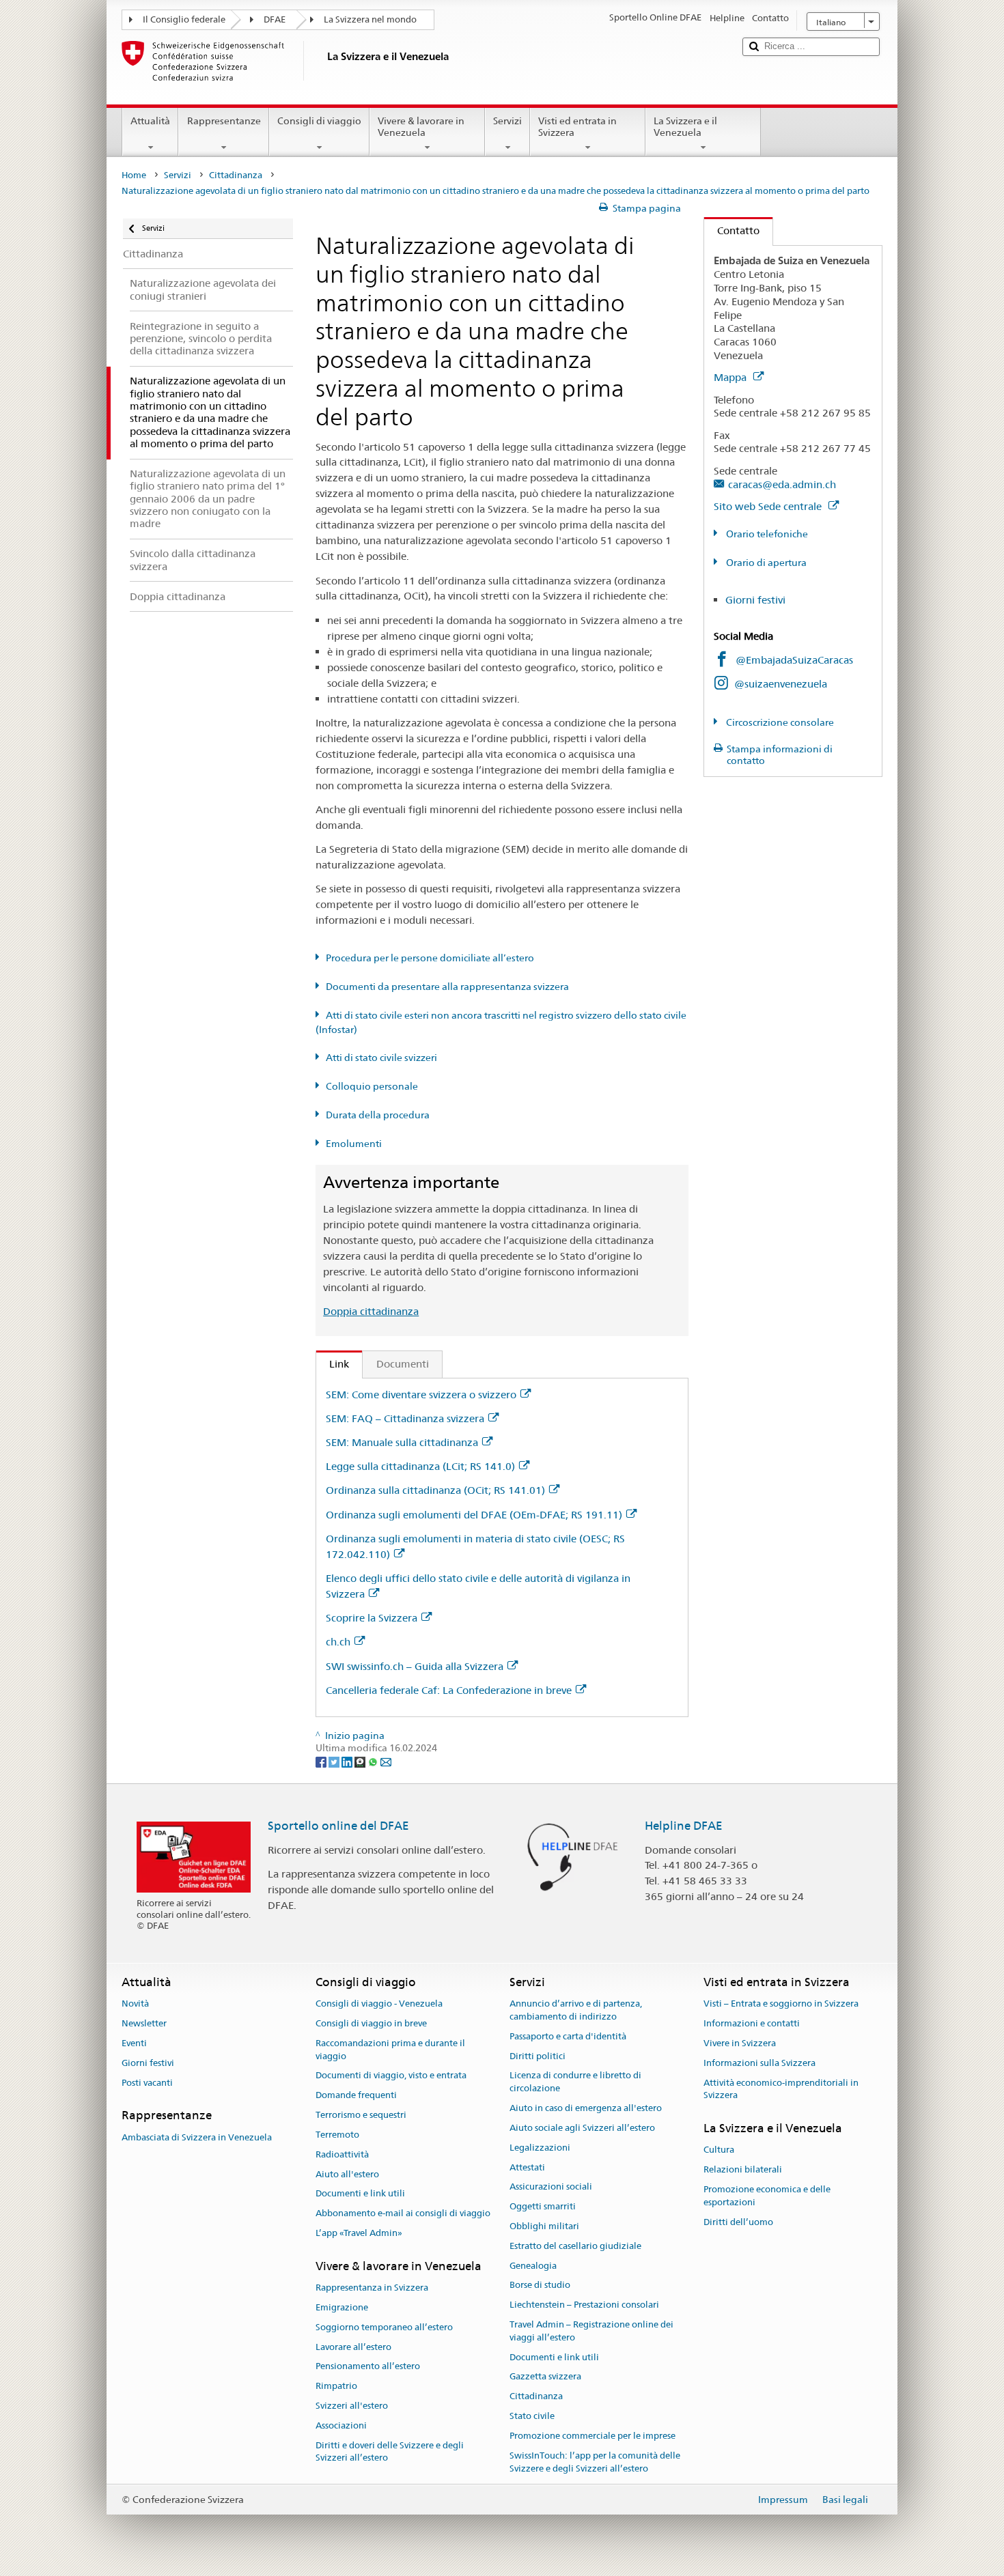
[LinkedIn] (348, 1761)
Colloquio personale (372, 1086)
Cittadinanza (236, 175)
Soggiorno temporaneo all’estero (384, 2327)
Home (134, 175)
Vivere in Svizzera (740, 2043)
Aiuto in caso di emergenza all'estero (586, 2108)
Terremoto (337, 2135)
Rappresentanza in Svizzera (372, 2288)
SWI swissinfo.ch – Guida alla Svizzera (415, 1666)
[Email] (386, 1761)
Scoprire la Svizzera (372, 1618)
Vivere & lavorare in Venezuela (421, 127)
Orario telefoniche (766, 534)
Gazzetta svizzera (545, 2377)
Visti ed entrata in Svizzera (577, 127)
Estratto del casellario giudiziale (575, 2246)
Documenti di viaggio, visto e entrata (391, 2076)
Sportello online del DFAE (338, 1826)
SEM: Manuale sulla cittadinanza (402, 1442)
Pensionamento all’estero (368, 2367)
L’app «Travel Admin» (359, 2233)
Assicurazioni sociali (551, 2187)
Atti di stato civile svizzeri (381, 1058)
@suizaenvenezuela (781, 684)
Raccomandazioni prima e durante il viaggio (390, 2050)
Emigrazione (342, 2307)
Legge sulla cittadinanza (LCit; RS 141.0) (420, 1466)
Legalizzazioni (540, 2148)
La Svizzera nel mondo (370, 19)
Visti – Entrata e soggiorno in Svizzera (781, 2004)
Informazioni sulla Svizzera (759, 2063)
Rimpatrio (336, 2386)
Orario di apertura (765, 563)
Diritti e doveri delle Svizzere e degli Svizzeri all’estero (390, 2452)
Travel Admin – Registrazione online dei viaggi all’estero (591, 2331)
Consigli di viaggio (319, 121)
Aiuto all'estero (347, 2174)
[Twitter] (335, 1761)
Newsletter (144, 2023)
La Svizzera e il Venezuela (685, 127)
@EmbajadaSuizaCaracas (794, 660)
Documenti (403, 1364)
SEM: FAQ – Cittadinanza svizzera (405, 1418)
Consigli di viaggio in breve (371, 2023)
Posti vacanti (147, 2083)
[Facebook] (322, 1761)
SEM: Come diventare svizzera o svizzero (421, 1395)
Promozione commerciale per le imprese (592, 2436)
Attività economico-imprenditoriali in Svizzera (781, 2089)
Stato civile (532, 2416)
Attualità (150, 121)
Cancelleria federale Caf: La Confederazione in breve (449, 1690)
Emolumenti (354, 1144)
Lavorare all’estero (353, 2347)
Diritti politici (538, 2056)
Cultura (719, 2150)
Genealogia (533, 2266)
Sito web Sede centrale (769, 506)
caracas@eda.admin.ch (782, 484)
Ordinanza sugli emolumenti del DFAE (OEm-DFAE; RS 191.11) (474, 1515)
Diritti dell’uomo (738, 2222)
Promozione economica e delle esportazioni (767, 2196)
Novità (135, 2004)
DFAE (275, 19)
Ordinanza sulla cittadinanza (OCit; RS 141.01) (435, 1490)
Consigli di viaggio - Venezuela (379, 2004)
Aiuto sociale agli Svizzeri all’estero (582, 2128)
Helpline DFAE (684, 1826)
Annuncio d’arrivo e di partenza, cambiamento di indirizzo (576, 2011)
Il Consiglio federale (184, 19)
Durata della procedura (378, 1115)
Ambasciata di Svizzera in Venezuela (197, 2137)
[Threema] (361, 1761)
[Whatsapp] (374, 1761)
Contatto (732, 230)
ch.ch (338, 1642)
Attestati (527, 2167)
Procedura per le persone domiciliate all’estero (430, 958)
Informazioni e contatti (752, 2023)
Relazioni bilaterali (743, 2169)
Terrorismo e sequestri (361, 2115)
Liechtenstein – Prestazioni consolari (584, 2305)
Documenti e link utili (360, 2194)
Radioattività (342, 2154)
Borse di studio (540, 2285)
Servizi (507, 121)
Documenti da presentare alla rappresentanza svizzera (447, 987)
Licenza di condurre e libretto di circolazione (575, 2082)
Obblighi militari (544, 2226)
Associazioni (341, 2425)
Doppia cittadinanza (371, 1311)
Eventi (134, 2043)
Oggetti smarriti (543, 2206)
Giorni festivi (755, 600)
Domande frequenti (356, 2096)
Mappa (731, 377)
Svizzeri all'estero (352, 2406)
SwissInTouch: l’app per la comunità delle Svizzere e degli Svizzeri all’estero (595, 2462)
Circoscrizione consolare (779, 722)
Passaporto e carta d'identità (568, 2036)
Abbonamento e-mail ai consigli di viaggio (403, 2213)
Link (333, 1364)
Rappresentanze (224, 121)
